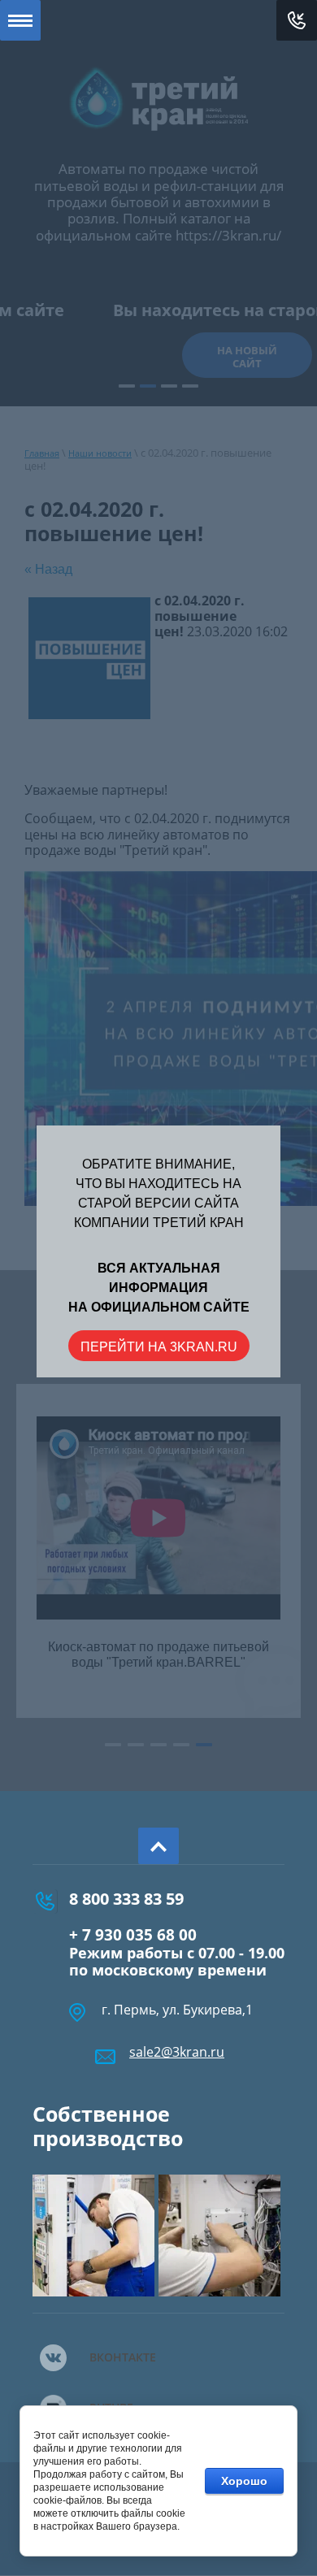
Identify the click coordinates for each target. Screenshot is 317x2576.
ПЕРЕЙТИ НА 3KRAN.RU (159, 1347)
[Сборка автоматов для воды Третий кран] (93, 2236)
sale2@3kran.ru (177, 2052)
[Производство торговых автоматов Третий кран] (219, 2236)
